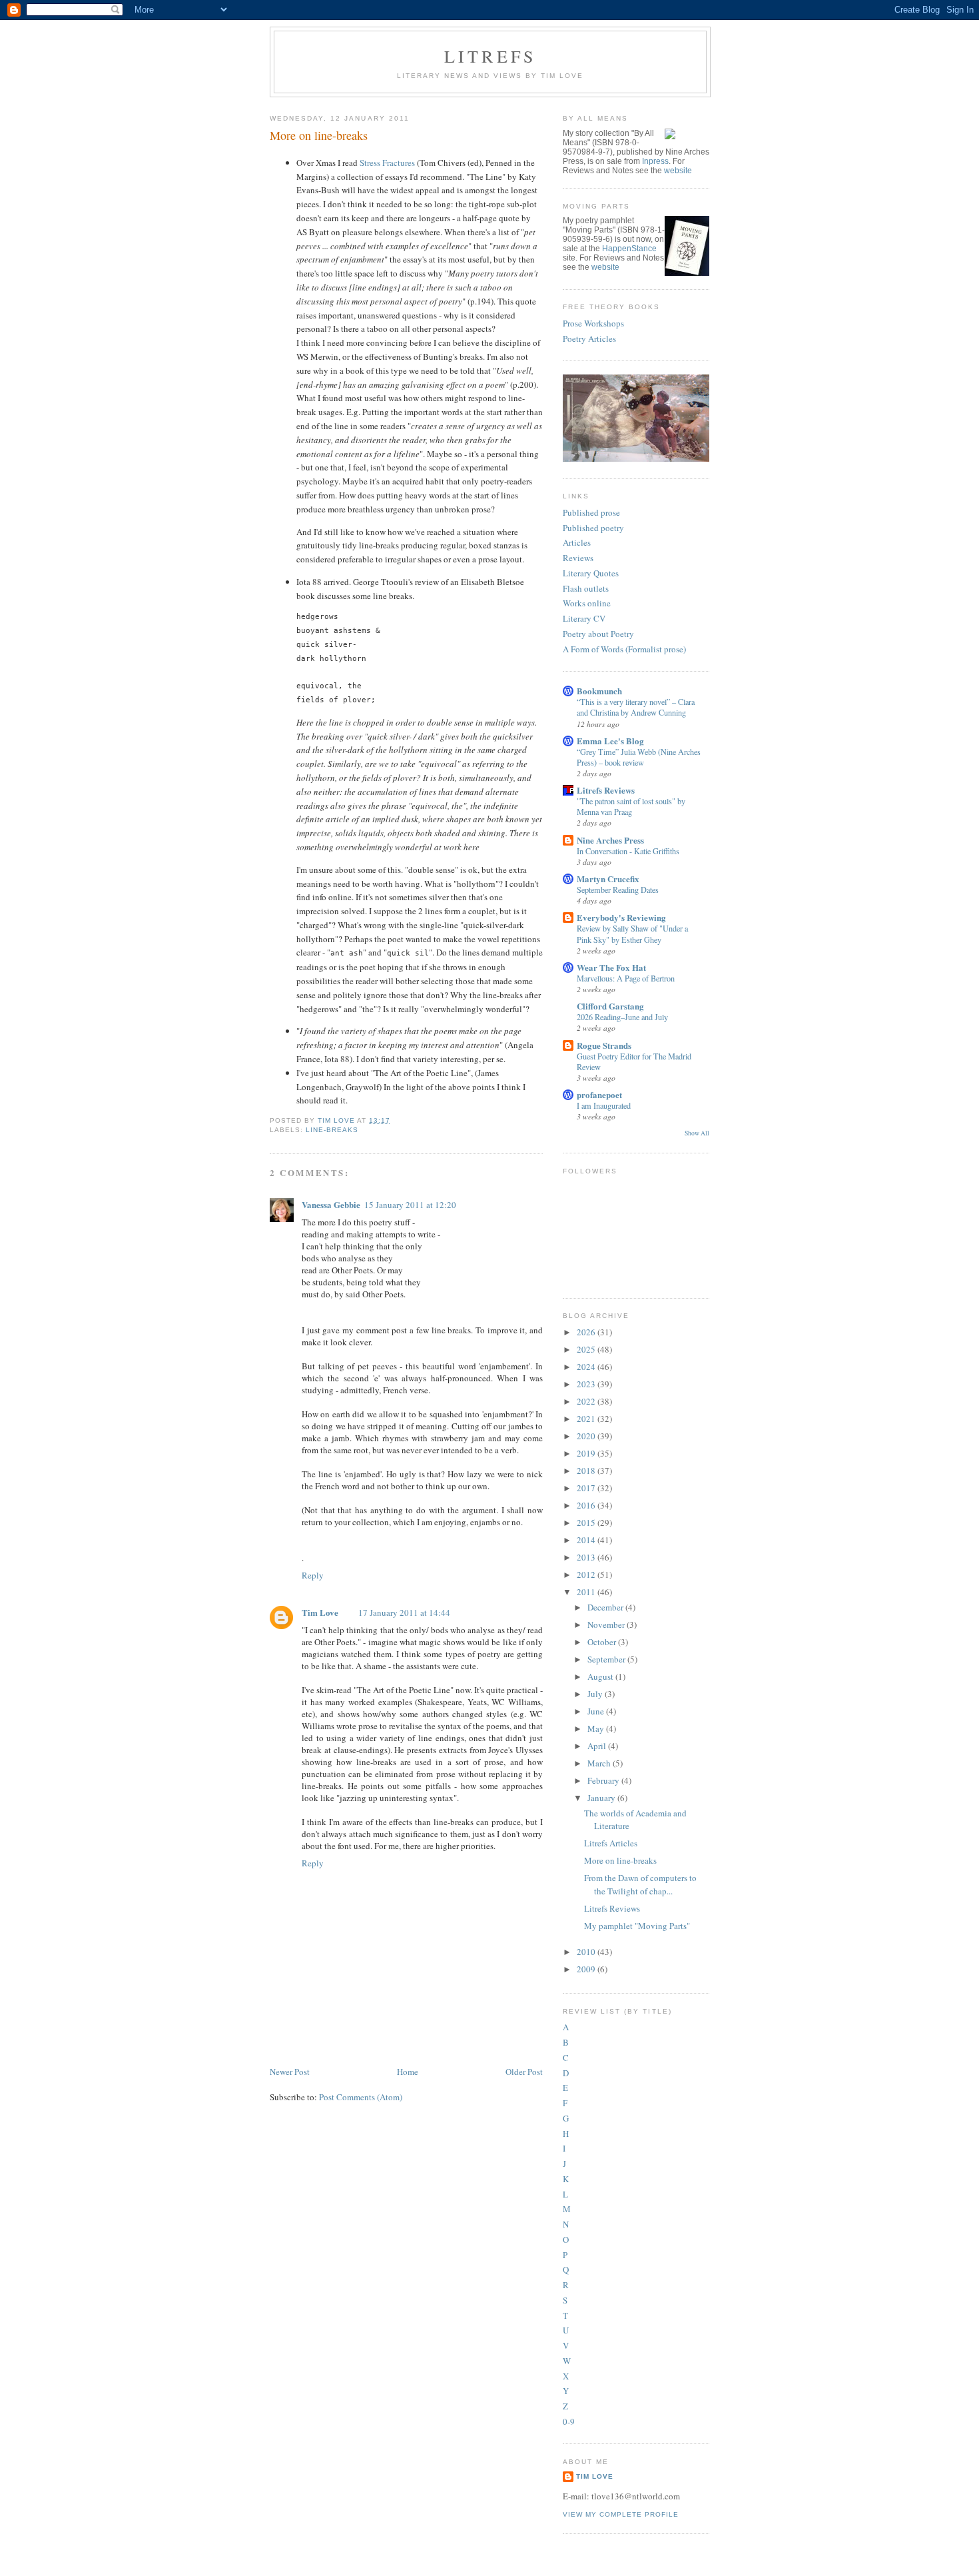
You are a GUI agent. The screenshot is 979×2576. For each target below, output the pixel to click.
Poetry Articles (589, 338)
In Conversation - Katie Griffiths (628, 851)
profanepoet (599, 1094)
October (603, 1642)
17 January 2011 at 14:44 (404, 1612)
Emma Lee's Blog (610, 741)
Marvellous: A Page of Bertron (626, 978)
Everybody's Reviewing (621, 917)
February (604, 1780)
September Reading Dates (618, 890)
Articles (577, 542)
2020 (587, 1436)
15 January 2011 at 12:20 (410, 1205)
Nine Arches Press (610, 840)
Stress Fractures (387, 163)
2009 (587, 1969)
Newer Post (290, 2072)
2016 (587, 1505)
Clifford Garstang (610, 1006)
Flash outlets (586, 588)
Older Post (524, 2072)
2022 (587, 1401)
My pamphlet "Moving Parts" (637, 1926)
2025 (587, 1349)
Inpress (655, 161)
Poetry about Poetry (598, 634)
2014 (587, 1540)
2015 (587, 1523)
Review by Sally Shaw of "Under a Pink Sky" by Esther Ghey (632, 934)
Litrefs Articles (611, 1843)
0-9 (569, 2421)
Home (408, 2072)
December (606, 1607)
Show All (697, 1133)
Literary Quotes (591, 573)
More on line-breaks (620, 1860)
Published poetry (593, 528)
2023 (587, 1384)
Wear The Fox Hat (611, 967)
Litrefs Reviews (606, 790)
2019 (587, 1453)
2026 (587, 1332)
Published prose (591, 512)
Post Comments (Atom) (361, 2097)
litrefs (490, 56)
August (601, 1676)
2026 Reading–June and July (622, 1017)
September (607, 1659)
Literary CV (584, 618)
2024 (587, 1367)
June (597, 1711)
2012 (587, 1575)
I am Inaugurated (604, 1105)
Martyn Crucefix (608, 879)
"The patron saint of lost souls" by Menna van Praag (631, 806)
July (596, 1694)
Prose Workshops (593, 323)
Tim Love (320, 1612)
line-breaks (332, 1130)
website (678, 171)
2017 (587, 1488)
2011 (587, 1592)
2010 (587, 1952)
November (607, 1624)
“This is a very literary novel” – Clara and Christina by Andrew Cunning (636, 707)
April (598, 1746)
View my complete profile (621, 2514)
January (602, 1798)
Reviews (578, 558)
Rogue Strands (604, 1045)
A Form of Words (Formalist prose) (624, 649)
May (597, 1728)
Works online (587, 603)
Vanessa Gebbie (331, 1204)
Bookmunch (599, 691)
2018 (587, 1471)
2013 (587, 1557)
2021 (587, 1419)
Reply (313, 1575)
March (600, 1763)
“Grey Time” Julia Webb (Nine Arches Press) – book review (639, 757)
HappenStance (629, 249)
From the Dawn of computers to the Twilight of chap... (640, 1884)
